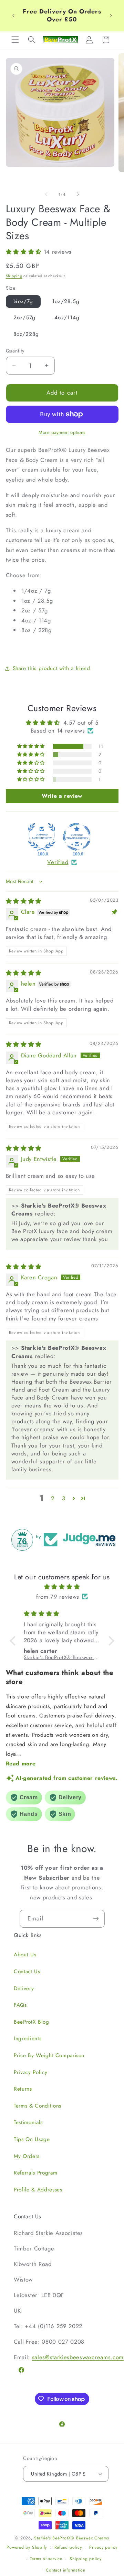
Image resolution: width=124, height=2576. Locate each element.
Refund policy (68, 2547)
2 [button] (53, 1498)
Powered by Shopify (27, 2548)
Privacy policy (103, 2547)
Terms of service (46, 2559)
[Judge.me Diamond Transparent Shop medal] (77, 837)
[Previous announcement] (13, 16)
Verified (58, 862)
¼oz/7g (23, 301)
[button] (15, 40)
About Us (25, 1955)
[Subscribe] (96, 1919)
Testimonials (28, 2122)
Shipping (14, 276)
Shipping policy (86, 2559)
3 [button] (64, 1498)
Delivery (24, 1988)
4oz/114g (67, 318)
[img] (24, 901)
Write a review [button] (62, 796)
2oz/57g (25, 318)
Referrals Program (35, 2173)
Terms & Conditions (38, 2106)
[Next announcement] (111, 16)
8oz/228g (26, 334)
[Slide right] (78, 194)
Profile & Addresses (38, 2190)
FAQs (20, 2005)
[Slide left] (46, 194)
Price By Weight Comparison (49, 2055)
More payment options (62, 432)
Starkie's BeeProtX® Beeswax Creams (71, 2538)
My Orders (27, 2156)
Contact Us (27, 1972)
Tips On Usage (32, 2139)
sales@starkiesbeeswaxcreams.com (78, 2357)
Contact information (66, 2570)
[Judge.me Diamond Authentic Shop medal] (42, 837)
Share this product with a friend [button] (51, 668)
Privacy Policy (30, 2072)
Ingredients (28, 2038)
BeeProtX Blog (32, 2022)
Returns (23, 2089)
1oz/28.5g (66, 301)
